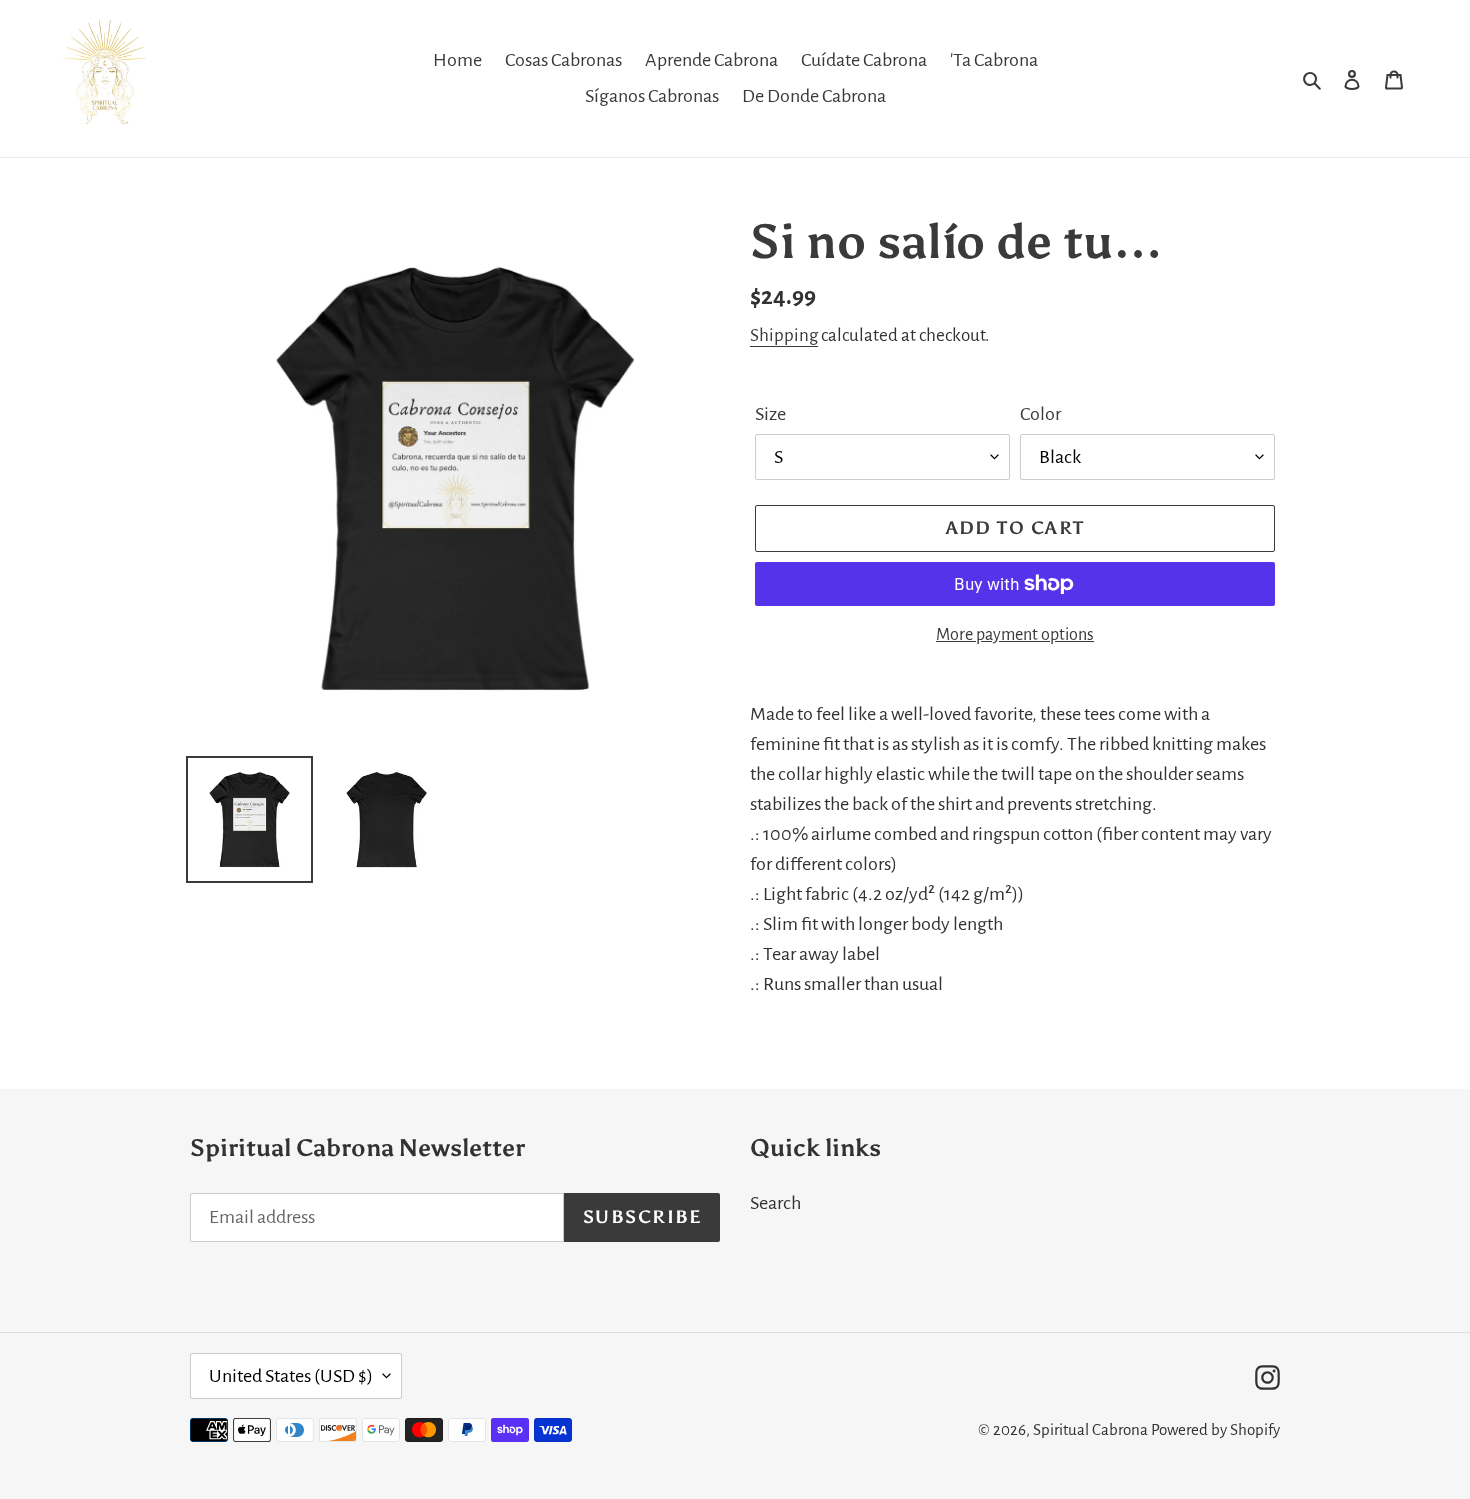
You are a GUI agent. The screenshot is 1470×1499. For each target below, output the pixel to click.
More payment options (1015, 635)
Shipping (784, 335)
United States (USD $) (291, 1376)
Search (775, 1203)
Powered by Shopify (1215, 1429)
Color (1040, 414)
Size (770, 414)
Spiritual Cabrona (1090, 1429)
